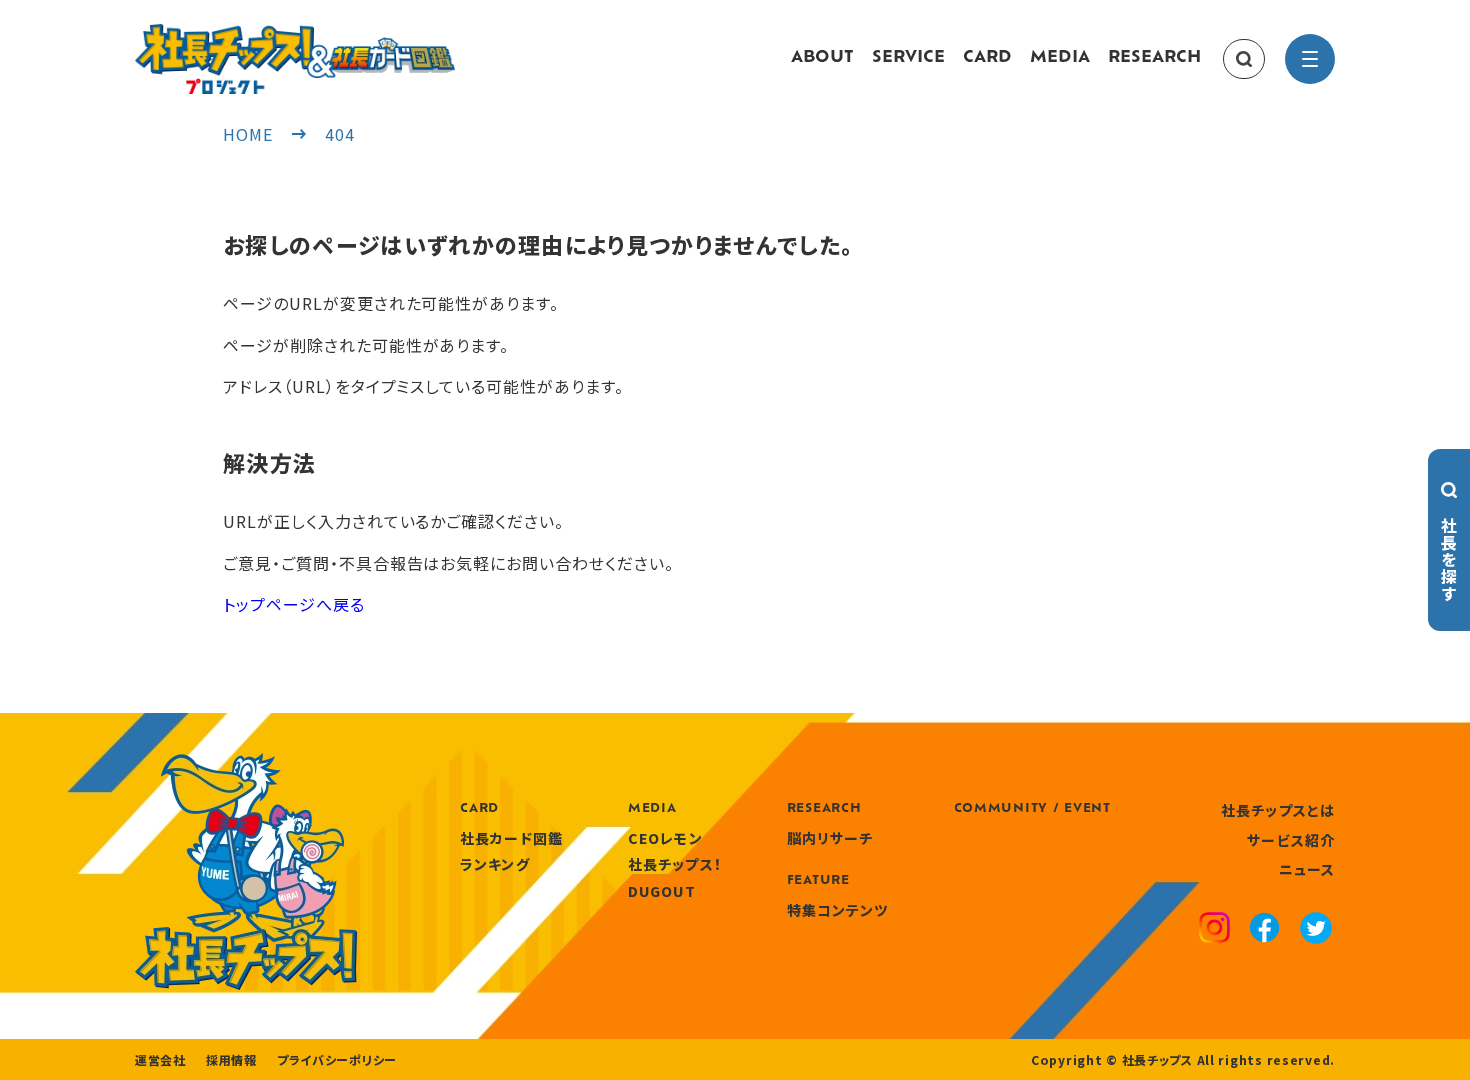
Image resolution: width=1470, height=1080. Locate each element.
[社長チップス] (295, 36)
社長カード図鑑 (511, 838)
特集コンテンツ (838, 910)
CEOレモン (665, 838)
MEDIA (1060, 58)
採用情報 (231, 1060)
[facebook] (1264, 930)
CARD (987, 58)
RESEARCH (1154, 58)
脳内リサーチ (830, 838)
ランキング (495, 864)
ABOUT (822, 58)
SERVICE (908, 58)
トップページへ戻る (294, 604)
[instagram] (1214, 930)
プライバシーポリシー (337, 1060)
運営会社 (160, 1060)
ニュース (1307, 869)
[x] (1316, 930)
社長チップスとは (1278, 810)
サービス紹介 (1291, 840)
